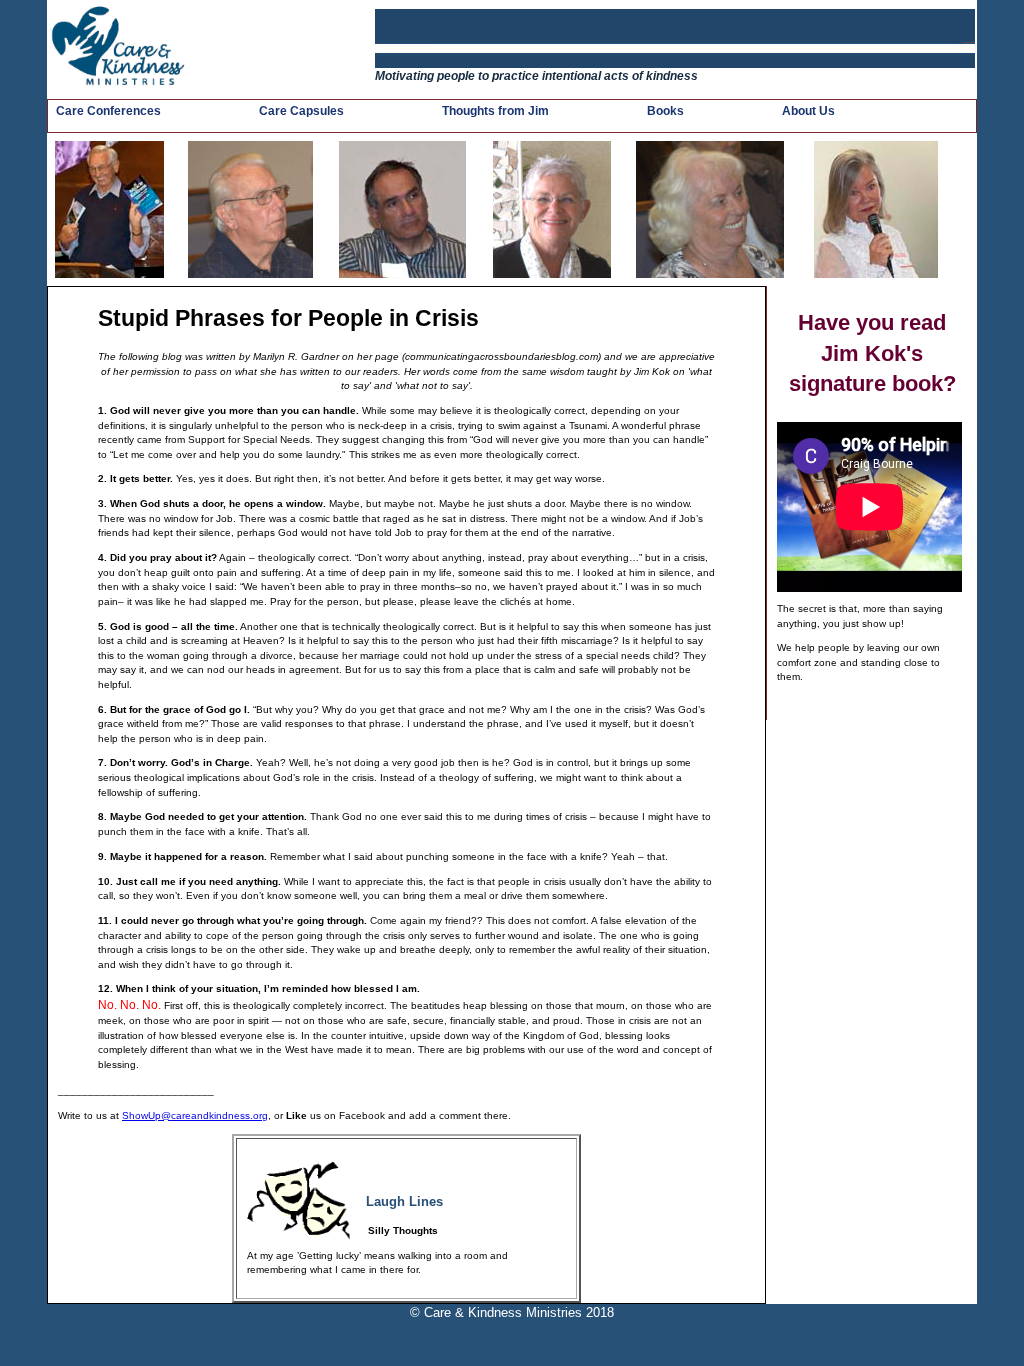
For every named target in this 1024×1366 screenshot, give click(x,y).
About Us (808, 111)
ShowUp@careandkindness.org (195, 1115)
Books (665, 111)
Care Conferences (108, 111)
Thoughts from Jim (495, 111)
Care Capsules (301, 111)
